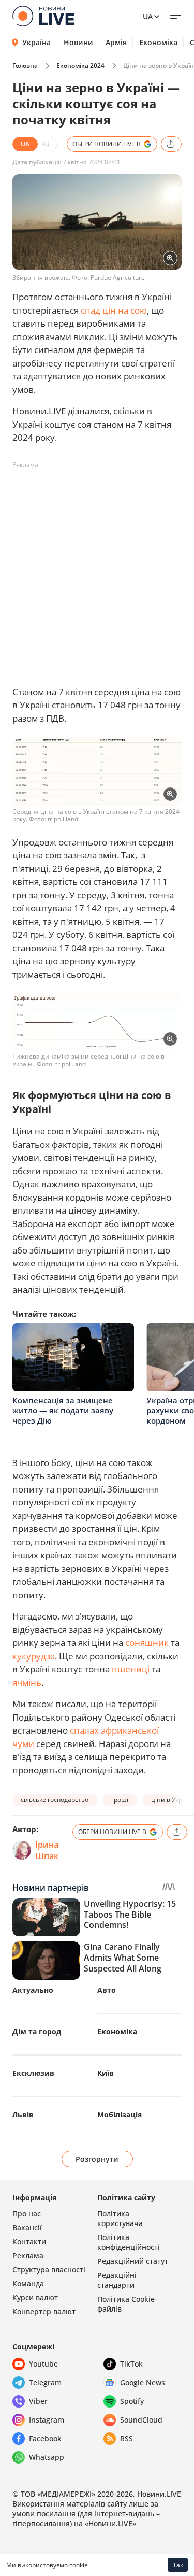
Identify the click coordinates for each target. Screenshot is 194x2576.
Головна (25, 66)
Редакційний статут (133, 2261)
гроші (120, 1800)
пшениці (131, 1669)
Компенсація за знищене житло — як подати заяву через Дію (63, 1410)
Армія (116, 43)
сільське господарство (55, 1800)
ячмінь (27, 1683)
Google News (143, 2382)
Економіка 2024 (80, 66)
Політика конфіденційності (129, 2242)
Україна (36, 42)
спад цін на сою (114, 310)
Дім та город (37, 2031)
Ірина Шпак (47, 1850)
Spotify (132, 2401)
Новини (78, 43)
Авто (107, 1990)
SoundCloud (141, 2420)
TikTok (131, 2364)
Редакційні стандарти (117, 2280)
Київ (106, 2073)
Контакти (29, 2241)
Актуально (33, 1990)
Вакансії (27, 2227)
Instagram (47, 2420)
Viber (38, 2401)
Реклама (28, 2255)
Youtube (43, 2364)
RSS (126, 2438)
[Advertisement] (97, 571)
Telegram (45, 2382)
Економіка (158, 43)
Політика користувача (120, 2218)
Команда (28, 2283)
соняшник (147, 1643)
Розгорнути (97, 2159)
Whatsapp (47, 2457)
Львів (23, 2114)
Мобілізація (120, 2114)
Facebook (45, 2438)
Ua (148, 16)
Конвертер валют (44, 2311)
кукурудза (34, 1656)
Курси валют (35, 2297)
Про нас (27, 2213)
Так (178, 2565)
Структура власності (49, 2269)
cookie (79, 2565)
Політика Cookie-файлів (127, 2304)
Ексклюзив (33, 2073)
